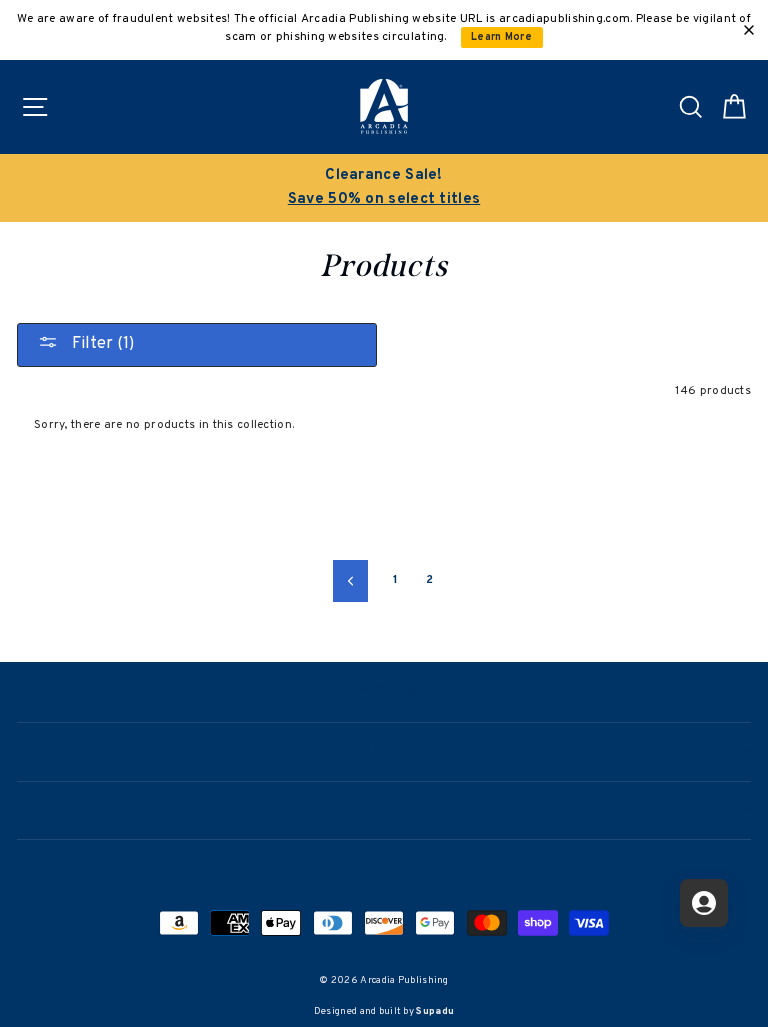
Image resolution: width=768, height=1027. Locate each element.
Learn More (501, 37)
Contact (384, 809)
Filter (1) (101, 344)
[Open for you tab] (704, 903)
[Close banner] (749, 30)
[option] (384, 188)
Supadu (435, 1011)
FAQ (384, 867)
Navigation (383, 691)
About (384, 750)
